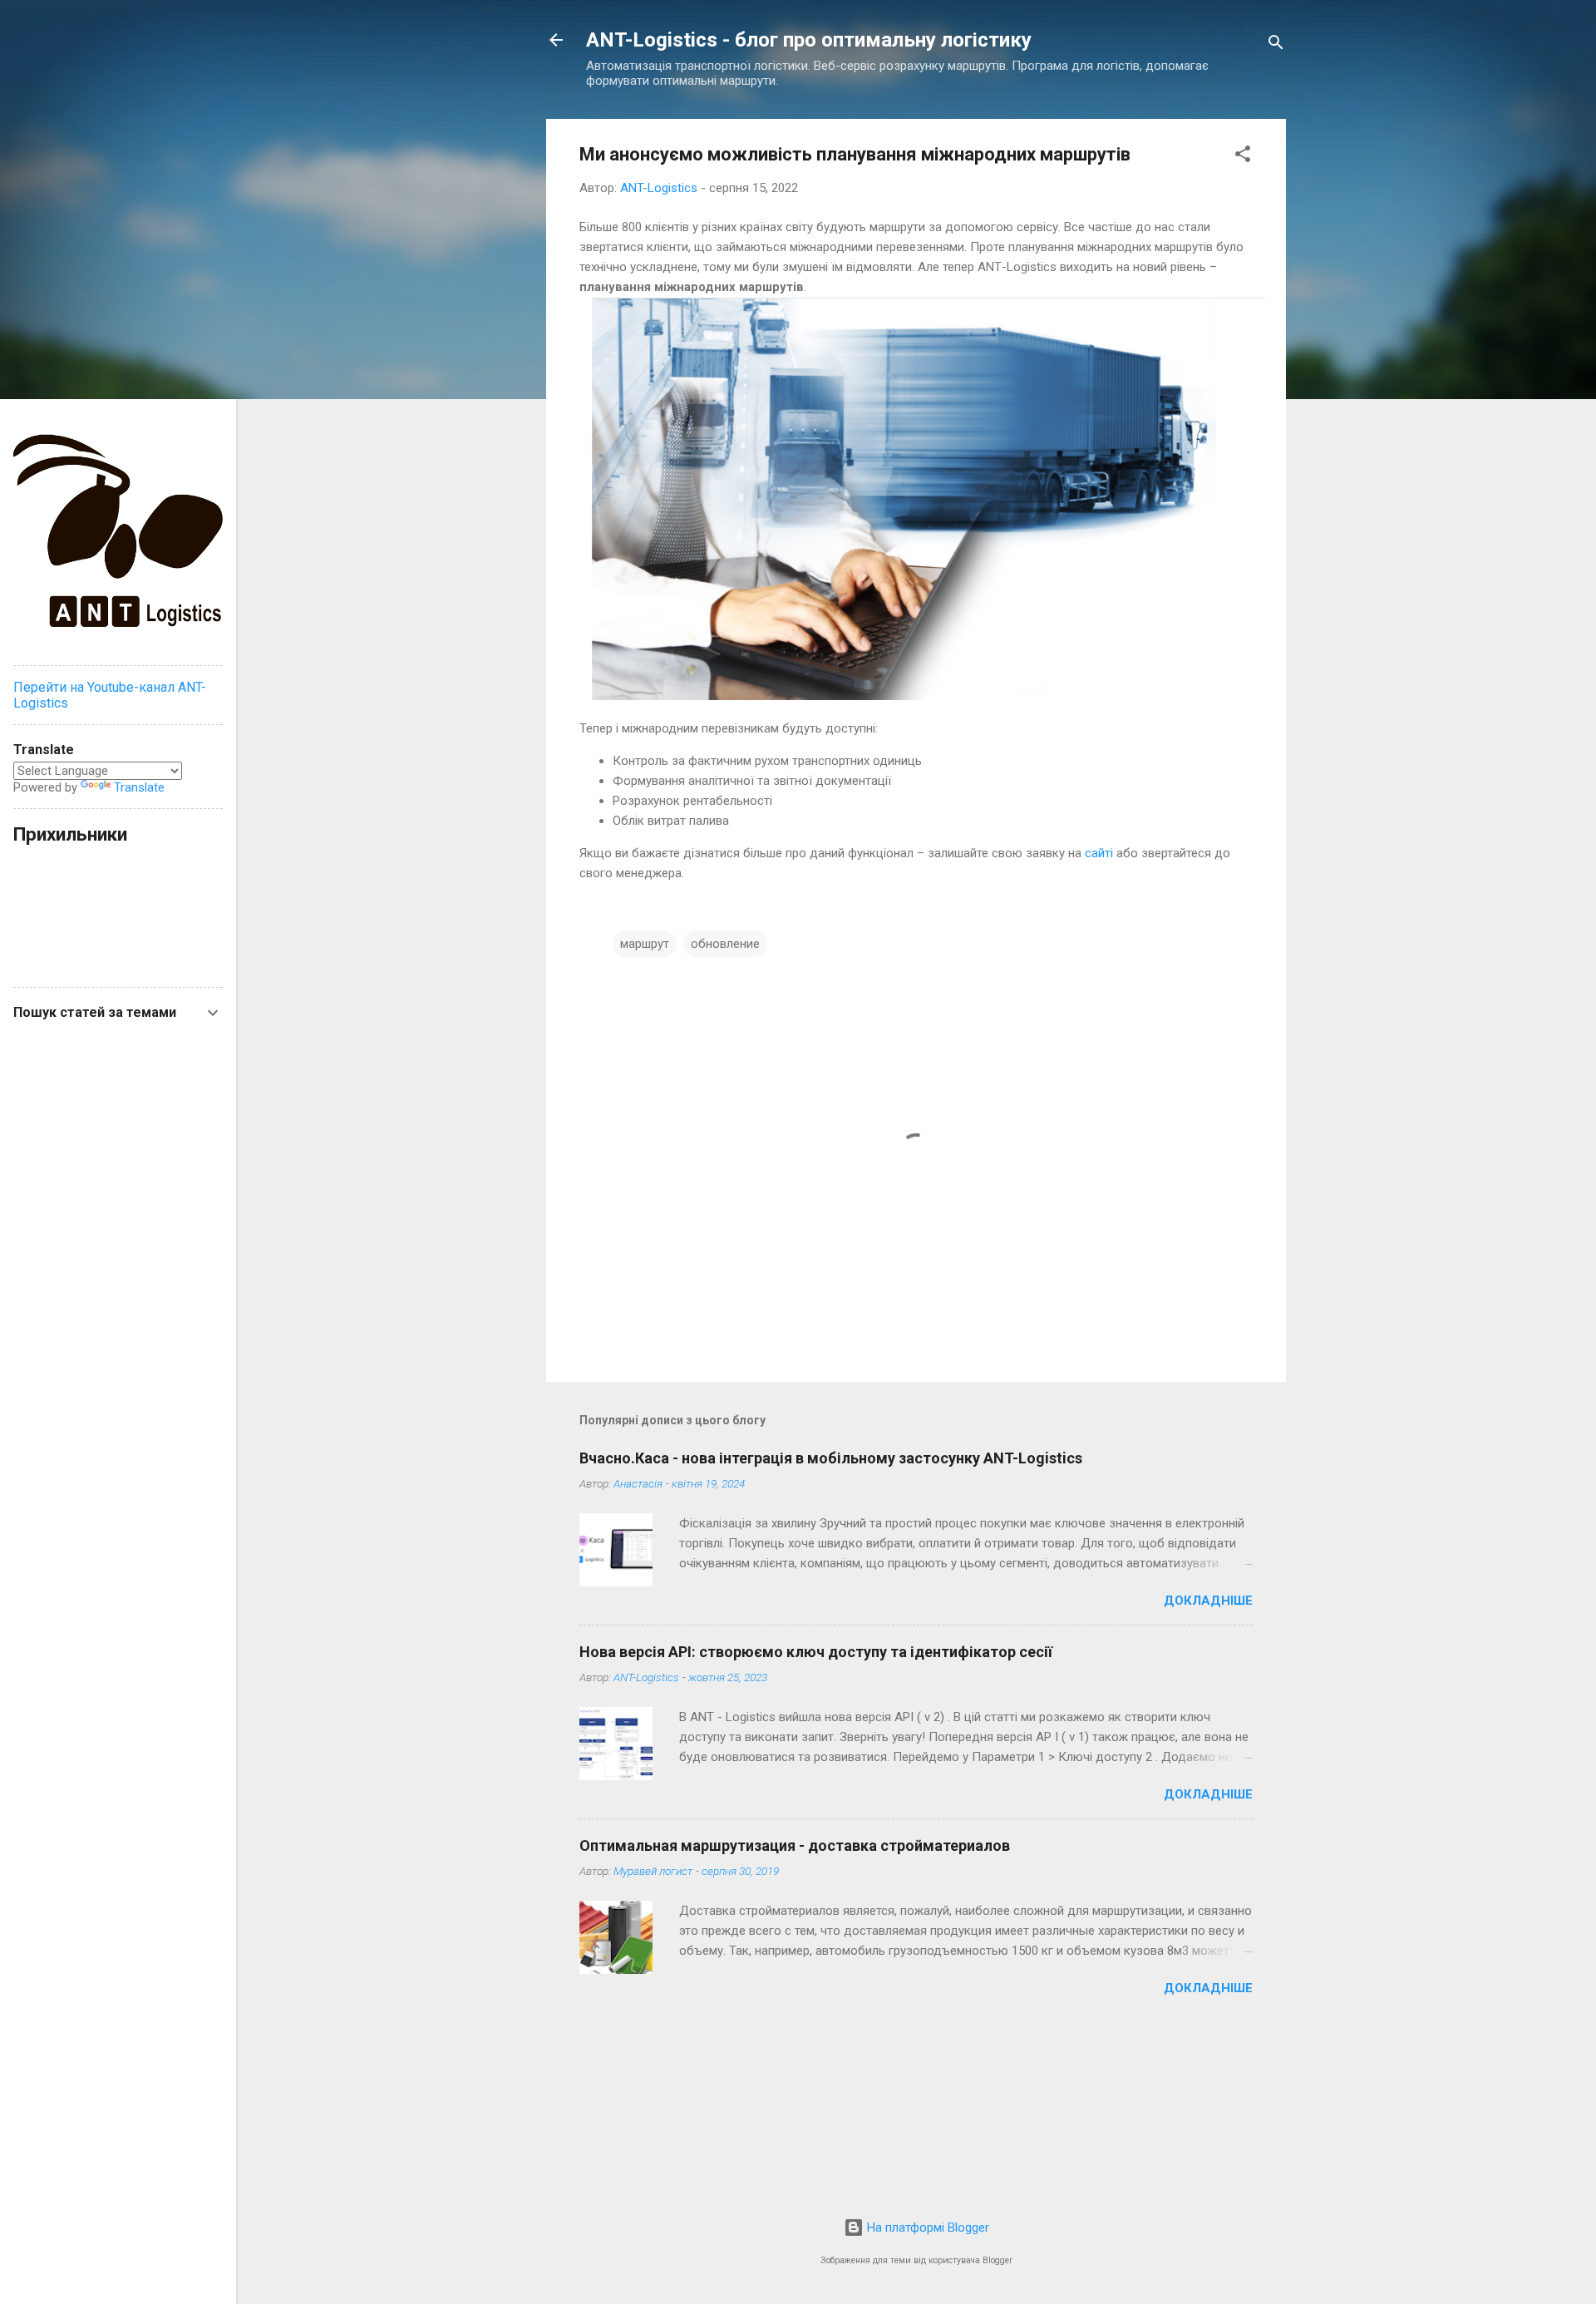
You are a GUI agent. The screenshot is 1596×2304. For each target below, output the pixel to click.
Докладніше (1208, 1601)
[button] (1243, 157)
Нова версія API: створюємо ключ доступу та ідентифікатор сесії (816, 1652)
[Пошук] (1276, 45)
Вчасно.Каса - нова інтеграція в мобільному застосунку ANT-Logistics (831, 1458)
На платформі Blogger (926, 2228)
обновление (725, 944)
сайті (1099, 853)
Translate (139, 787)
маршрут (645, 944)
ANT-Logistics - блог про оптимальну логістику (809, 40)
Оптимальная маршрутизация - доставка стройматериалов (795, 1845)
